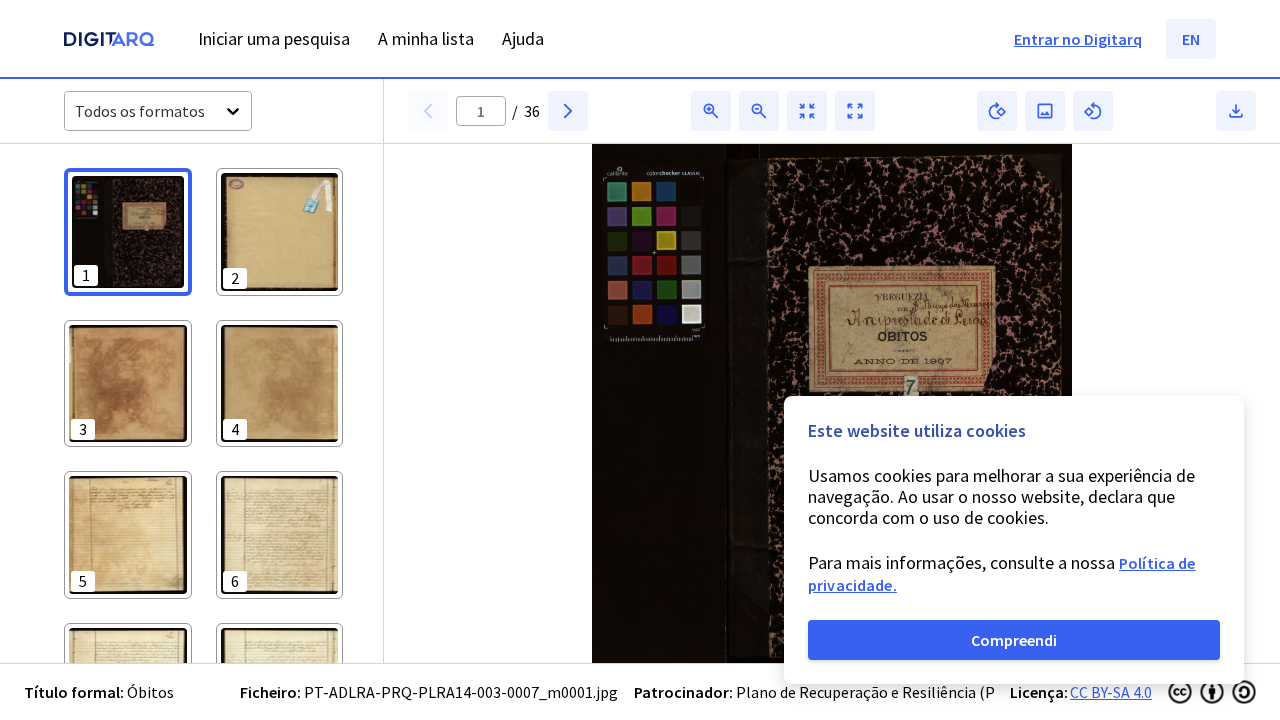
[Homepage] (109, 41)
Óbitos (150, 692)
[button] (128, 232)
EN (1191, 39)
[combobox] (76, 111)
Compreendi (1014, 640)
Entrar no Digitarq (1078, 39)
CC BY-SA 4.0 (1111, 692)
